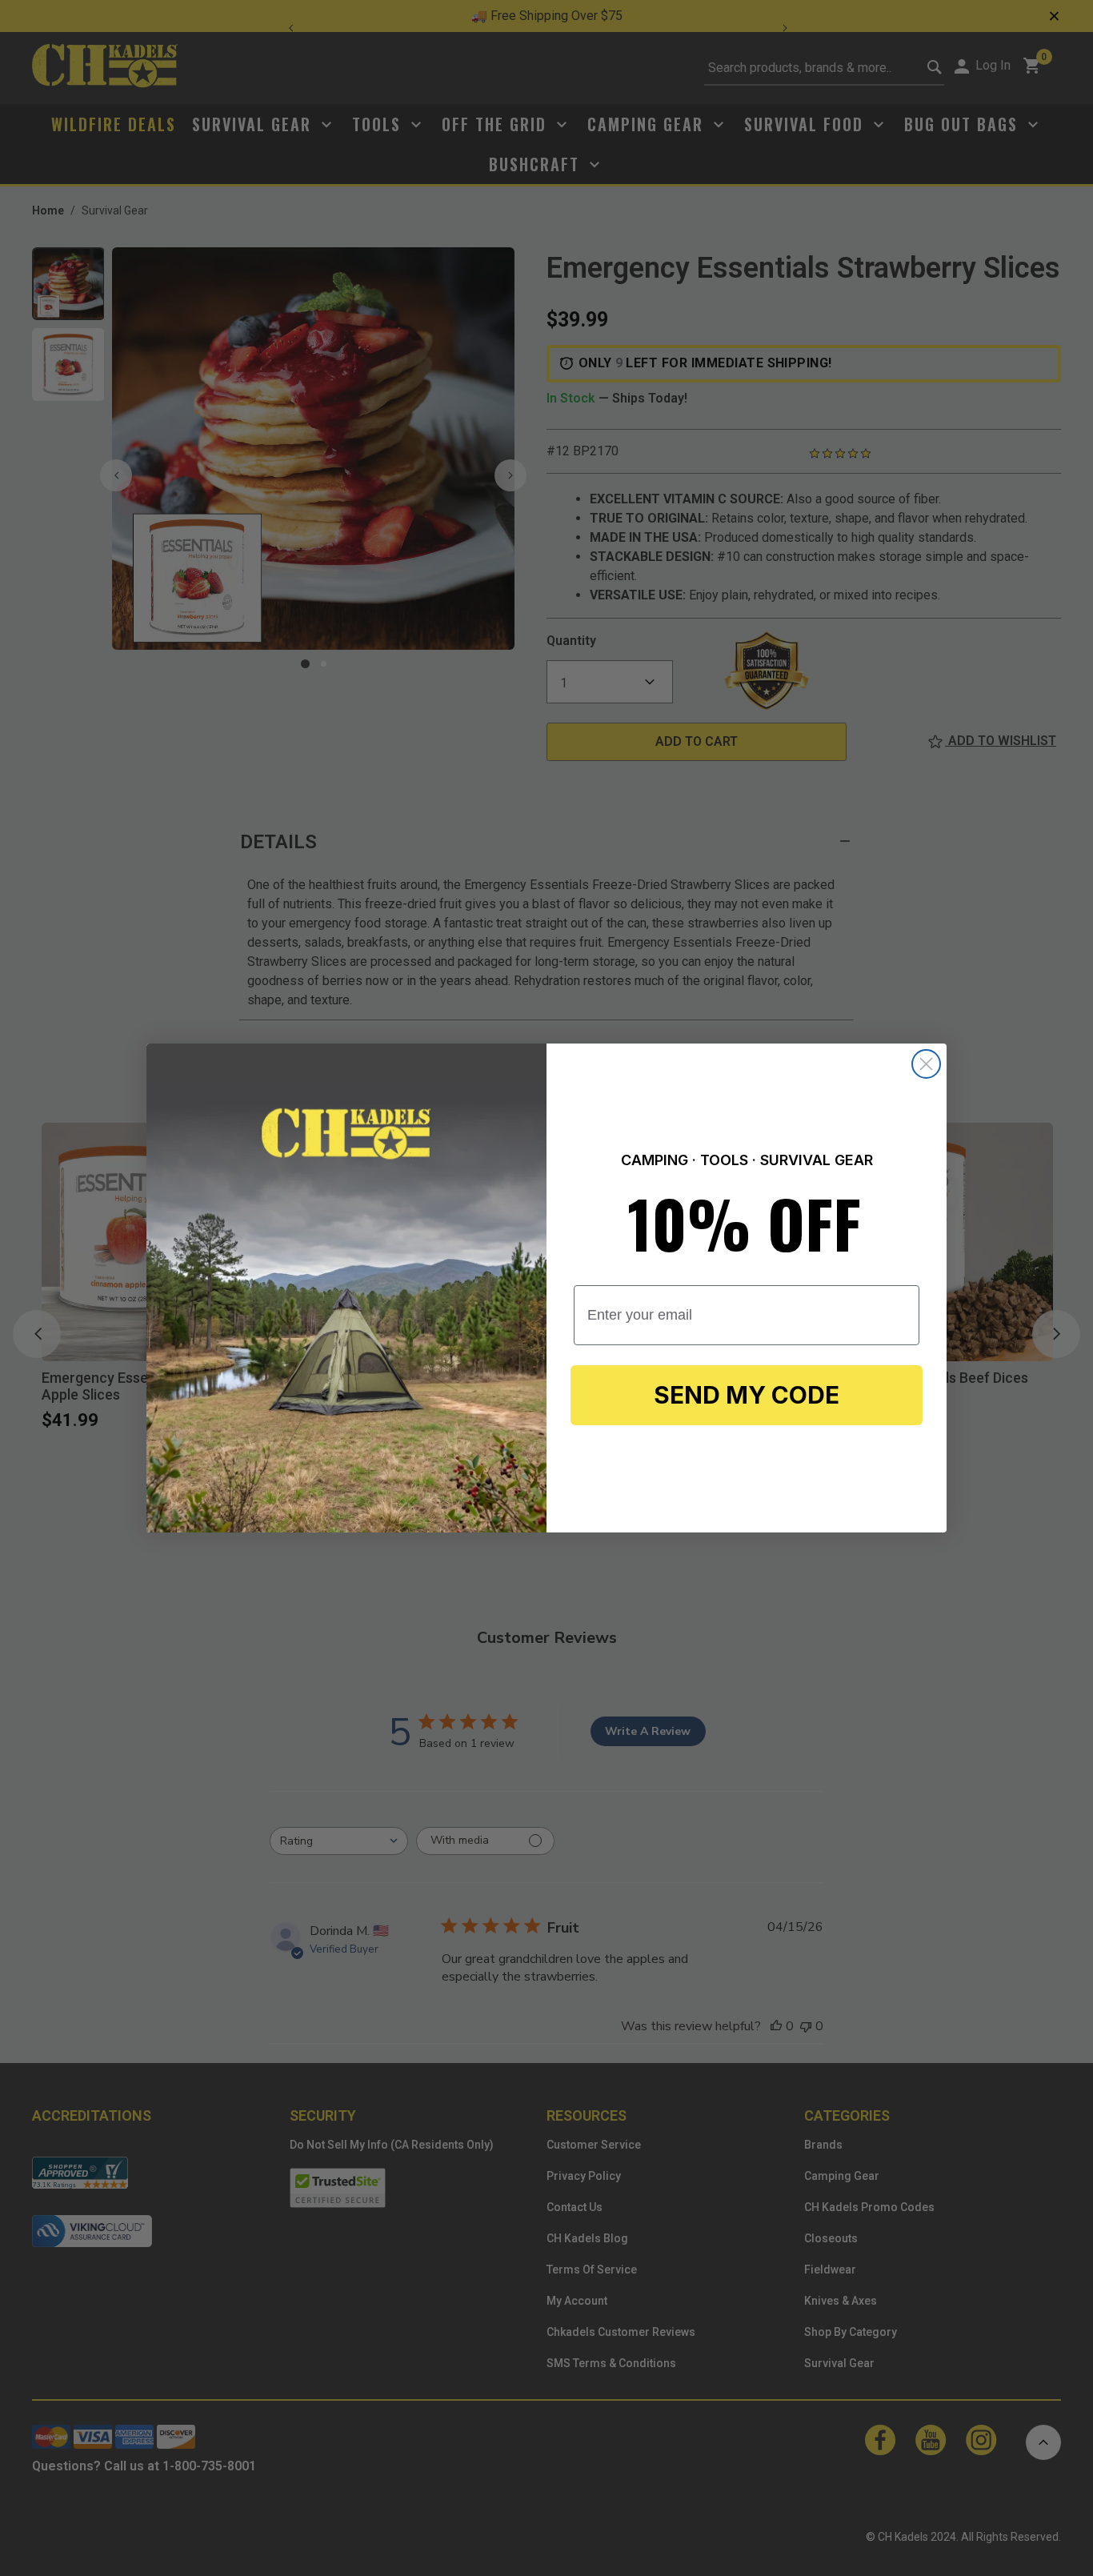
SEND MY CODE (747, 1395)
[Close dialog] (926, 1064)
